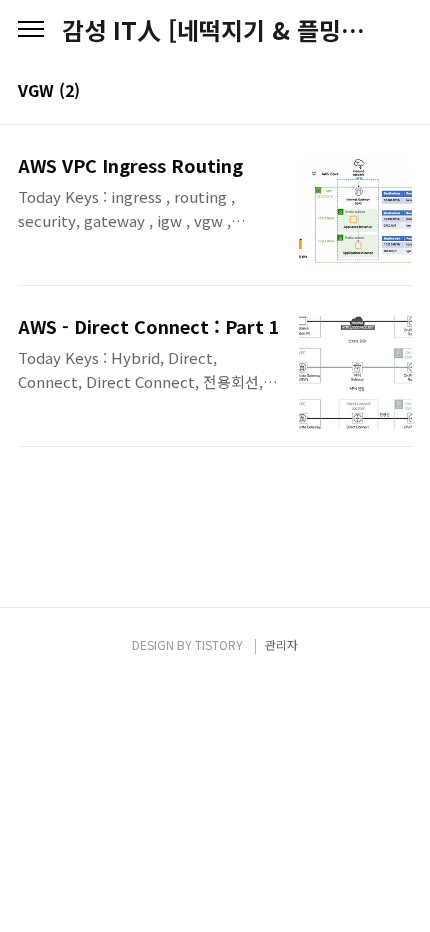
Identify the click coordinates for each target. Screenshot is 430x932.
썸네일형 (372, 92)
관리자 (281, 644)
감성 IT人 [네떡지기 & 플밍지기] (215, 30)
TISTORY (219, 644)
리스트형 (400, 92)
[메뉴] (31, 30)
